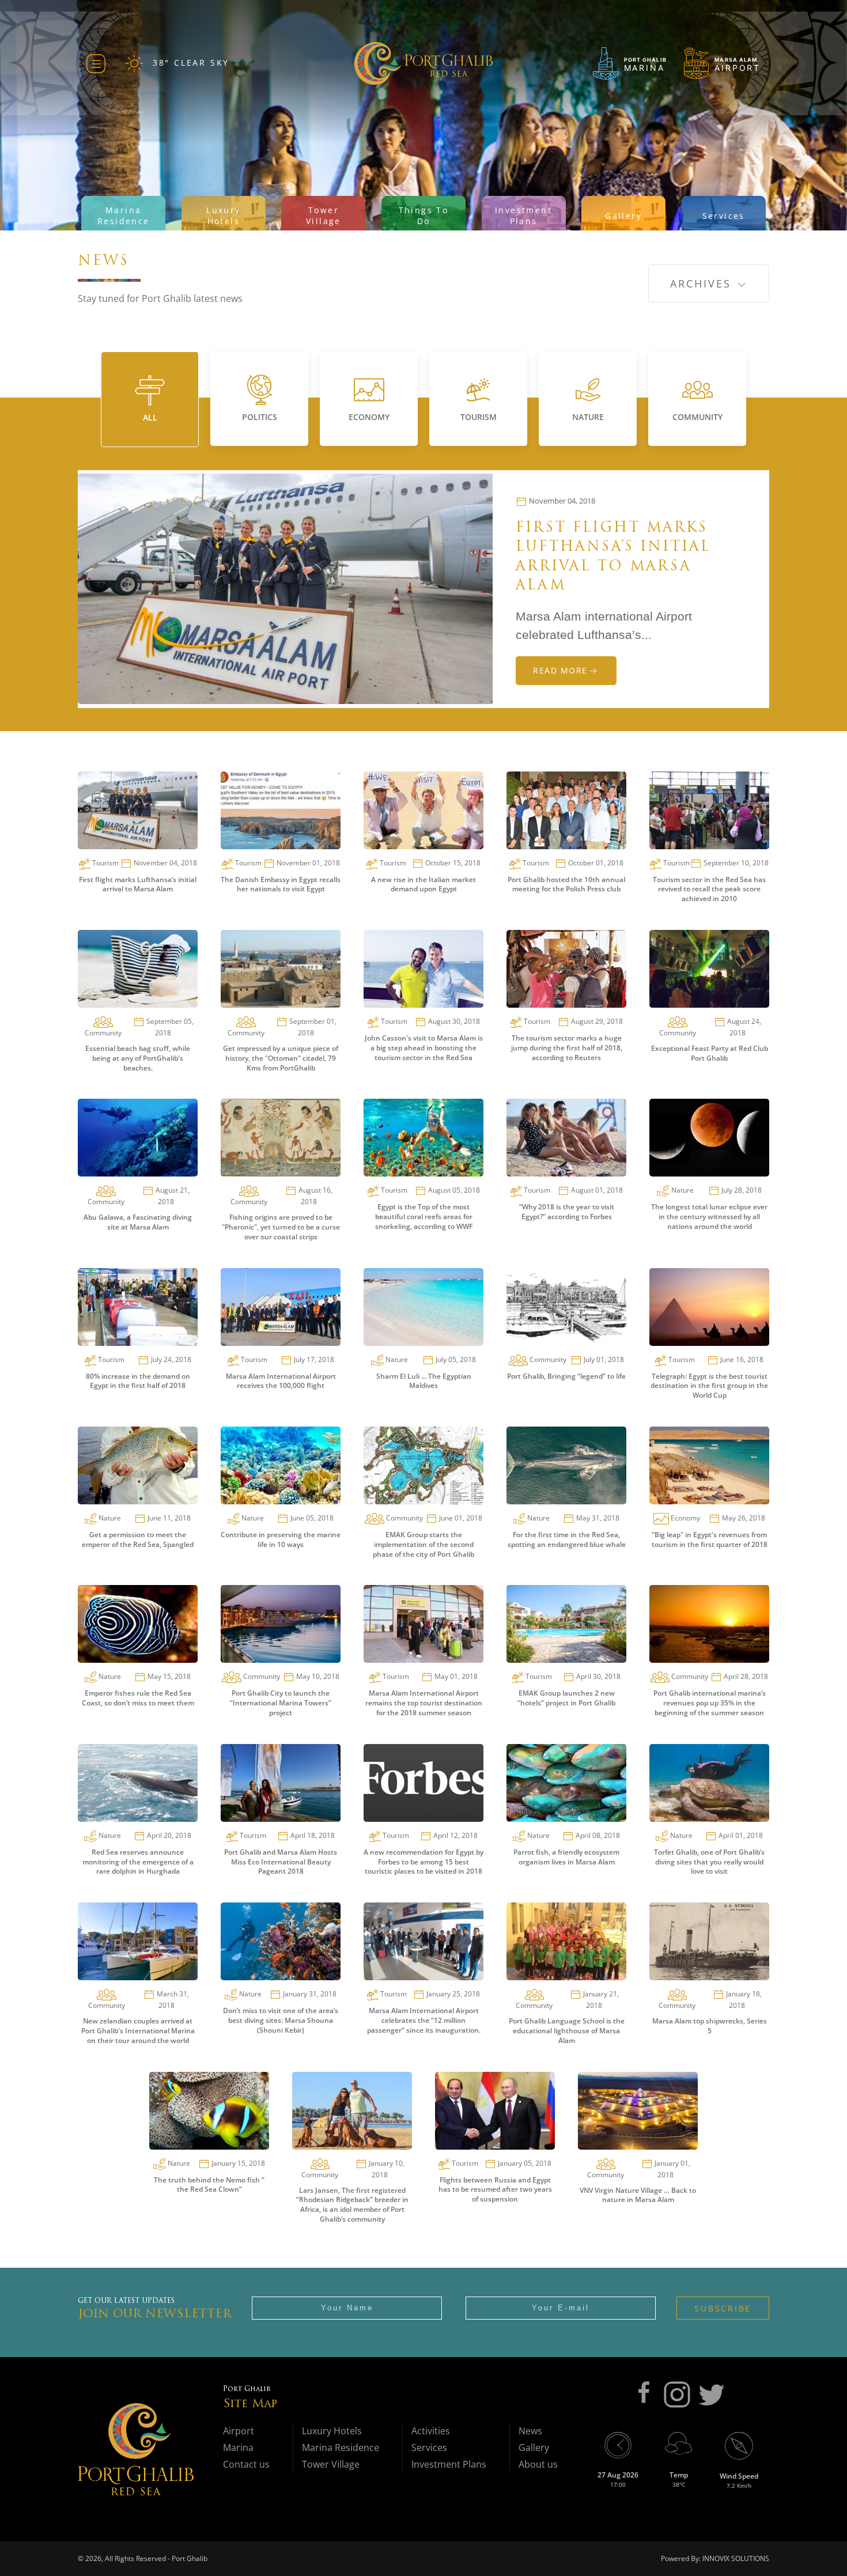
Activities (431, 2431)
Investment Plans (449, 2464)
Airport (239, 2431)
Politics (260, 417)
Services (429, 2448)
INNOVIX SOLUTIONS (735, 2558)
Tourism (479, 417)
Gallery (534, 2448)
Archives (703, 283)
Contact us (246, 2464)
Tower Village (331, 2464)
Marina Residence (341, 2448)
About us (538, 2464)
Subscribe (723, 2308)
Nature (588, 417)
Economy (369, 417)
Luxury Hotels (332, 2431)
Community (697, 417)
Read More (560, 670)
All (150, 417)
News (530, 2431)
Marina (238, 2448)
